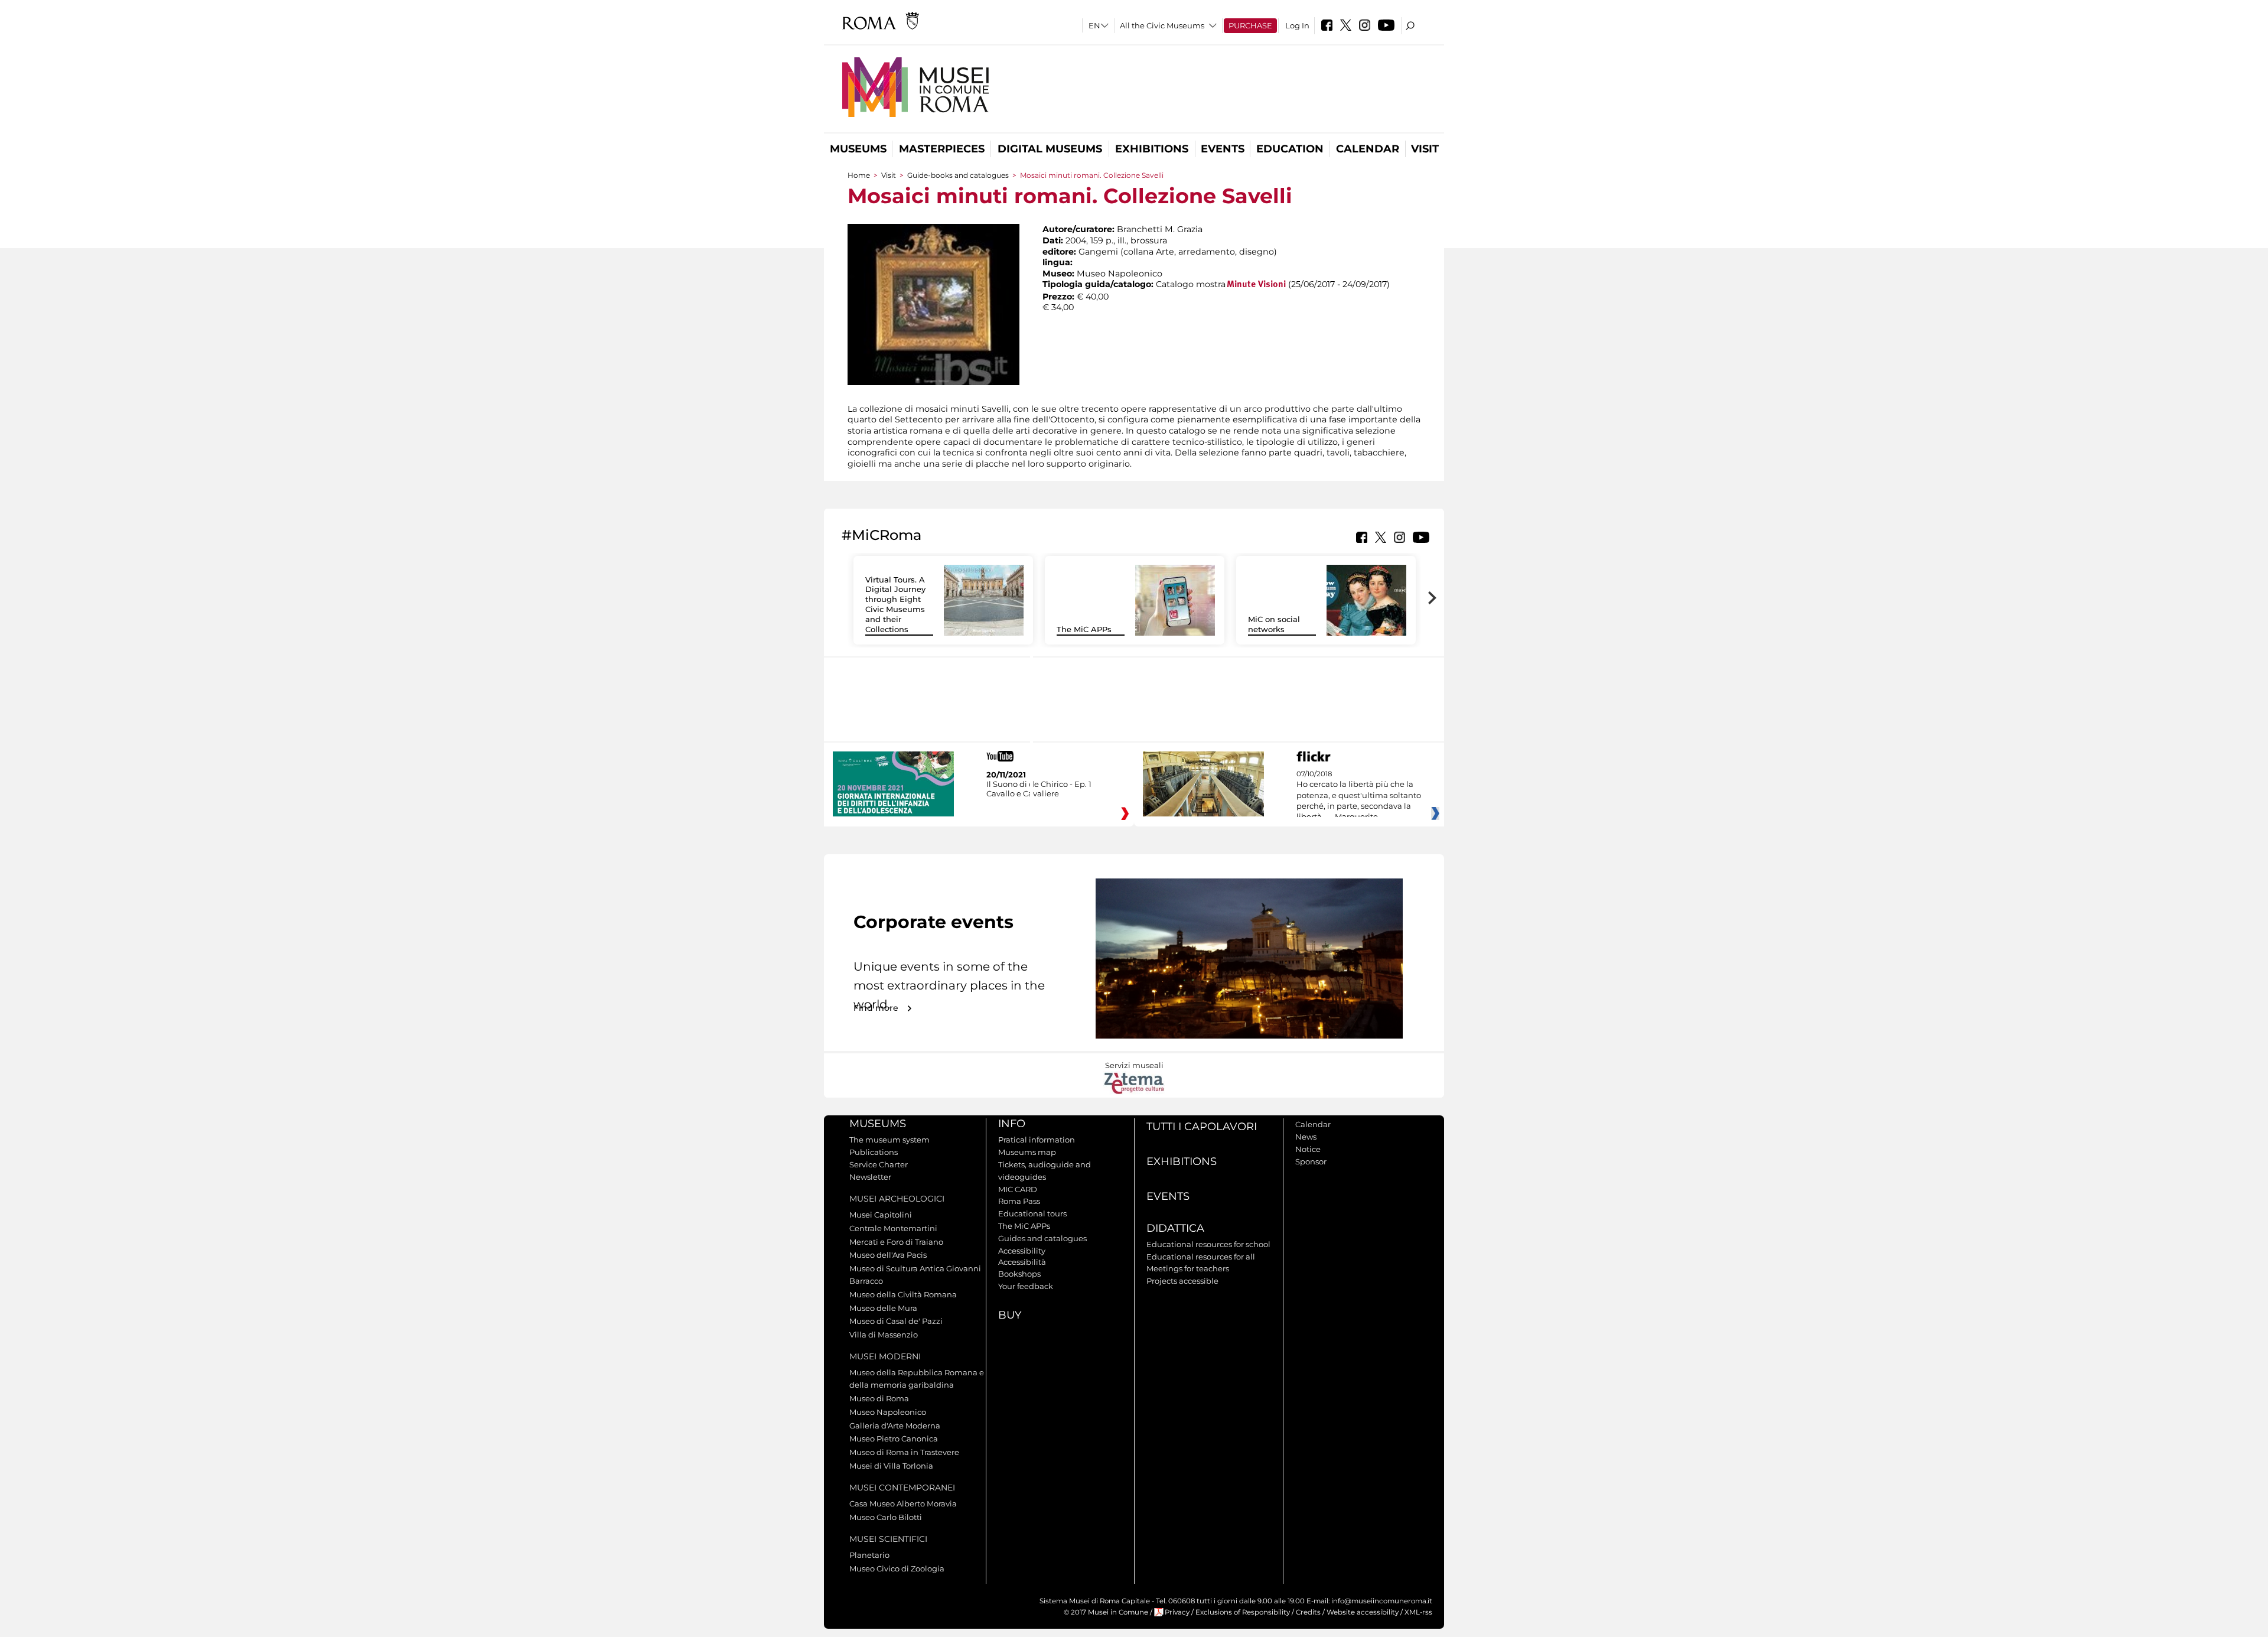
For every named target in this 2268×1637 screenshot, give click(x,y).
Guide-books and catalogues (958, 175)
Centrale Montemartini (893, 1228)
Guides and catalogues (1042, 1238)
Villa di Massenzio (884, 1335)
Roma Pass (1019, 1201)
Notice (1308, 1149)
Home (859, 175)
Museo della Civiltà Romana (903, 1294)
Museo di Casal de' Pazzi (896, 1321)
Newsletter (870, 1177)
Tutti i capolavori (1202, 1127)
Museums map (1027, 1152)
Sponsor (1311, 1161)
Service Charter (879, 1164)
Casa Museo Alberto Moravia (903, 1503)
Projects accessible (1182, 1281)
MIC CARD (1018, 1189)
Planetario (869, 1555)
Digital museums (1050, 149)
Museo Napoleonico (888, 1412)
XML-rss (1418, 1612)
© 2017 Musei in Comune (1106, 1612)
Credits (1308, 1612)
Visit (1425, 149)
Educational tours (1032, 1213)
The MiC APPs (1084, 629)
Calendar (1368, 149)
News (1306, 1137)
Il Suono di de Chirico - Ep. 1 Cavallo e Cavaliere (1039, 789)
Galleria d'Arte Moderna (895, 1426)
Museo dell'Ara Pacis (888, 1255)
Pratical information (1037, 1140)
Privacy (1177, 1612)
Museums (858, 149)
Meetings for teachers (1188, 1268)
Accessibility (1022, 1251)
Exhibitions (1152, 149)
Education (1290, 149)
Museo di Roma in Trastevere (904, 1452)
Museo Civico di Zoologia (897, 1568)
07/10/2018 (1359, 796)
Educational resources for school (1208, 1244)
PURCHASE (1250, 25)
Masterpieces (942, 149)
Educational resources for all (1201, 1257)
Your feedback (1026, 1286)
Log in (1297, 25)
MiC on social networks (1274, 624)
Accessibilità (1022, 1262)
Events (1223, 149)
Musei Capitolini (881, 1215)
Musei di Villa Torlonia (891, 1466)
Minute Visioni (1256, 285)
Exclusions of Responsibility (1243, 1612)
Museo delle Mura (883, 1308)
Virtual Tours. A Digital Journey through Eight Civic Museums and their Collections (895, 604)
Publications (874, 1152)
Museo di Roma (879, 1398)
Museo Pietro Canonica (894, 1439)
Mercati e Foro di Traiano (896, 1242)
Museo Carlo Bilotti (886, 1517)
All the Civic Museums (1162, 25)
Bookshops (1019, 1274)
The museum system (889, 1140)
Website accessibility (1363, 1612)
